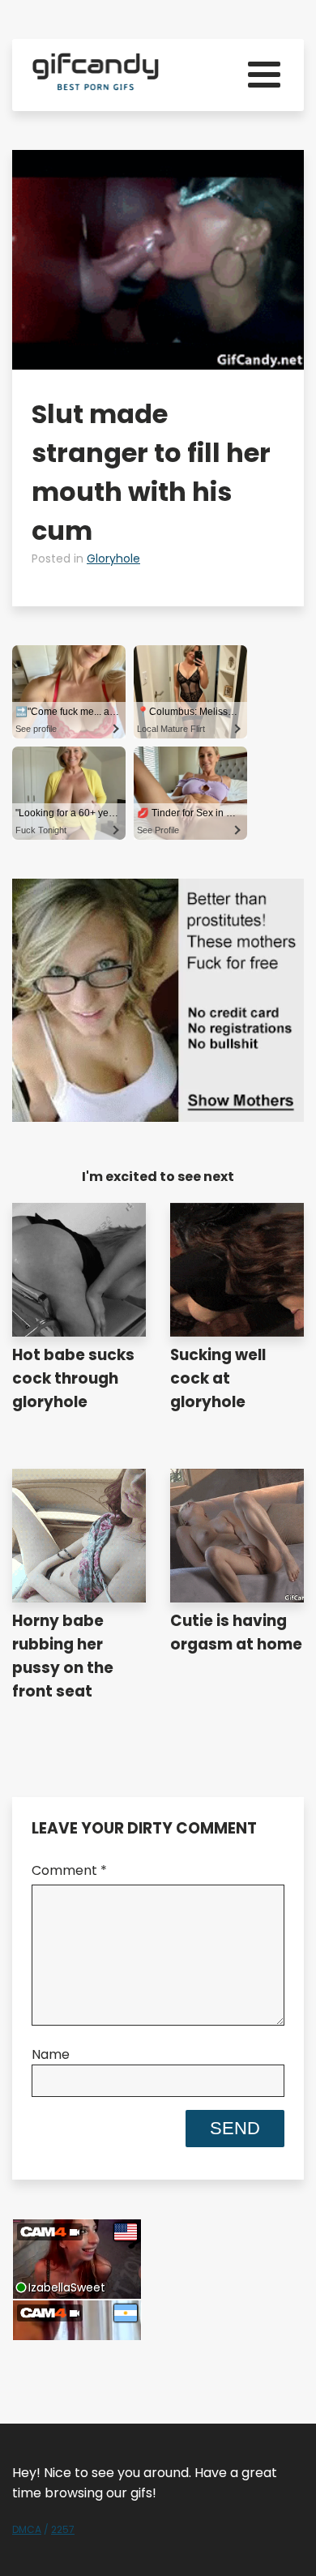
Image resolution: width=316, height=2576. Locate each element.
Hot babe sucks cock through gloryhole (73, 1378)
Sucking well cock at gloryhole (218, 1378)
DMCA (27, 2529)
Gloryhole (113, 558)
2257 (63, 2529)
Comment (69, 1870)
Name (51, 2054)
